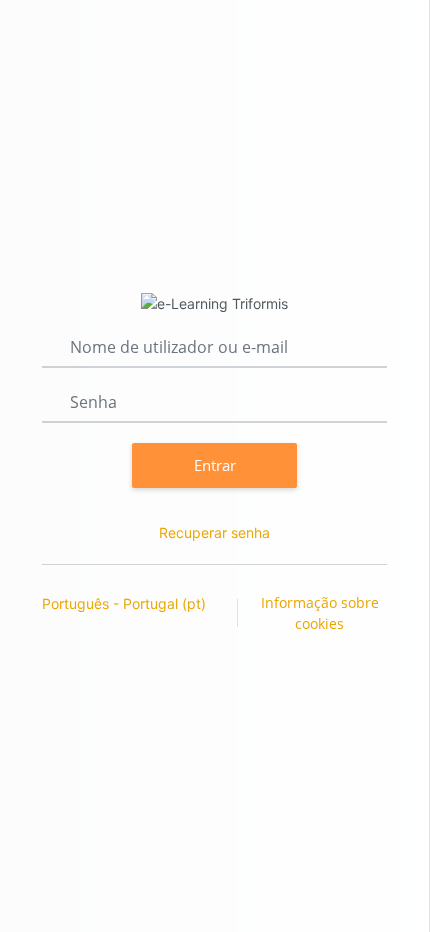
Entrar (215, 465)
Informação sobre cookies (320, 613)
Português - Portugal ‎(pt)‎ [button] (126, 603)
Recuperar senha (214, 532)
